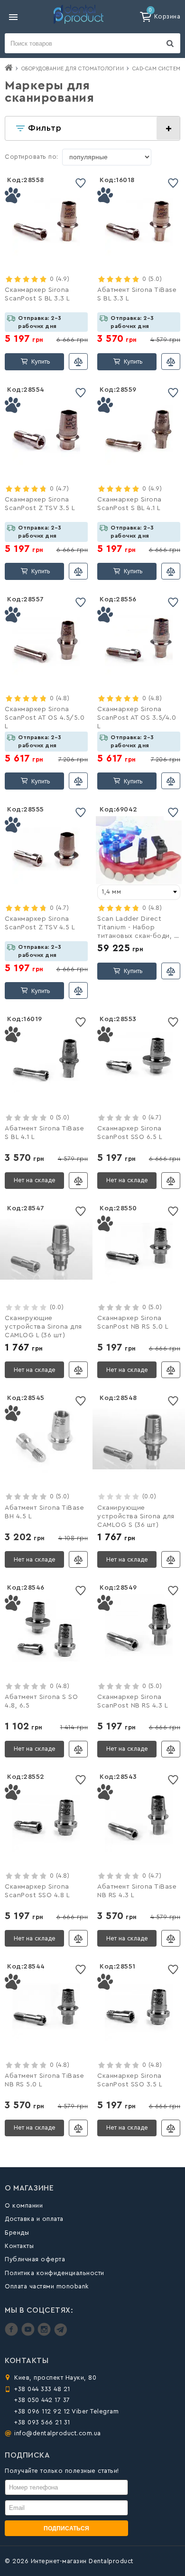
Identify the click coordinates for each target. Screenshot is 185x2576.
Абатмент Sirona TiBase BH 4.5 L (44, 1512)
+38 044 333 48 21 (42, 2389)
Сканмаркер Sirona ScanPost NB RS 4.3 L (133, 1701)
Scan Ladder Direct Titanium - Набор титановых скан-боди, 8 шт (138, 928)
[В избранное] (81, 183)
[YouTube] (29, 2334)
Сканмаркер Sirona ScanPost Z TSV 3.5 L (40, 504)
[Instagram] (45, 2334)
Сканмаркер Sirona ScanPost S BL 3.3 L (37, 294)
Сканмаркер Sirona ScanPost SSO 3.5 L (130, 2080)
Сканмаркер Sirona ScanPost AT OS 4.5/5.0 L (45, 718)
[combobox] (139, 892)
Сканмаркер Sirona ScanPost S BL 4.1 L (129, 504)
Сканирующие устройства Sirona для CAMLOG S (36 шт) (136, 1516)
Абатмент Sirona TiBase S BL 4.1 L (44, 1133)
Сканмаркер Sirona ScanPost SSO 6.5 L (130, 1133)
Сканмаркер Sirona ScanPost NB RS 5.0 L (133, 1322)
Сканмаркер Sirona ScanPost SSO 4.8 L (37, 1891)
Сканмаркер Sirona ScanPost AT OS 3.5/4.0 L (137, 718)
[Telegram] (60, 2334)
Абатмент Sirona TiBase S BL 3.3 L (137, 294)
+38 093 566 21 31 (42, 2422)
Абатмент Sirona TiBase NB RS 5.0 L (44, 2080)
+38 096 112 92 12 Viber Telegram (66, 2411)
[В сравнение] (78, 362)
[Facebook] (13, 2334)
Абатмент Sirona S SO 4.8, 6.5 (41, 1701)
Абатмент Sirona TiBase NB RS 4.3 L (137, 1891)
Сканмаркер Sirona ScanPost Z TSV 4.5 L (40, 923)
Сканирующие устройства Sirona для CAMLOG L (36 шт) (43, 1327)
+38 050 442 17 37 (42, 2400)
